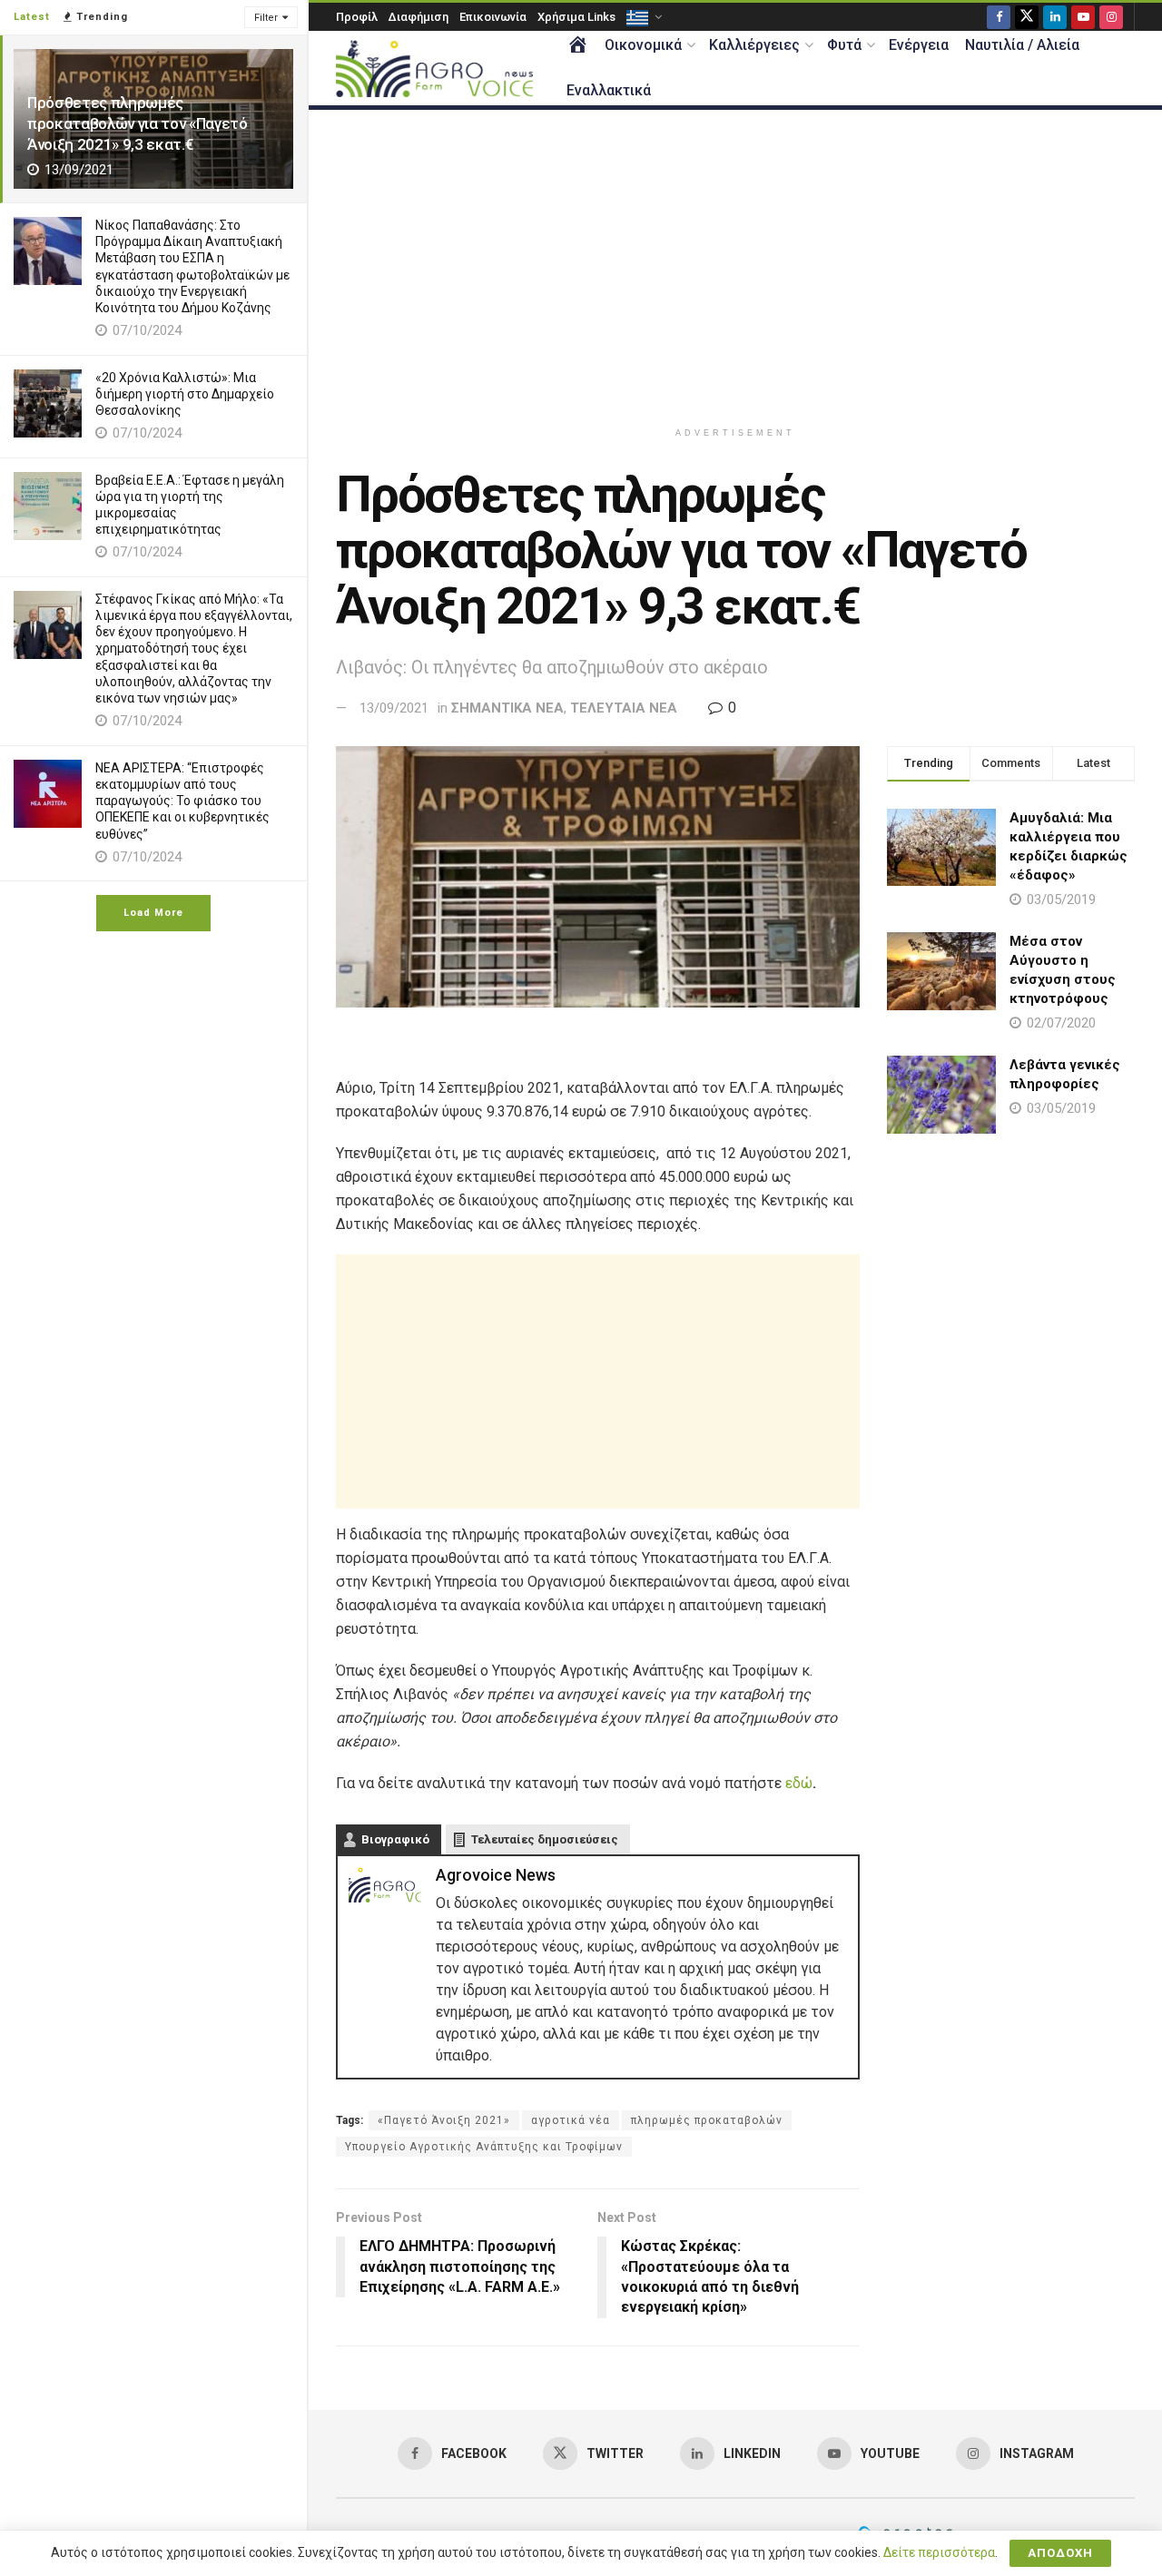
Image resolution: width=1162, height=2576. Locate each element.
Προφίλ (357, 17)
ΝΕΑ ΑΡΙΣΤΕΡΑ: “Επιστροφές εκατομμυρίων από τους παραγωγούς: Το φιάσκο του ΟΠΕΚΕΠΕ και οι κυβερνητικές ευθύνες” (182, 801)
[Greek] (643, 17)
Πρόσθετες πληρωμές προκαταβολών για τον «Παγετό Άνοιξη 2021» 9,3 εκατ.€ (137, 123)
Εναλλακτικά (609, 90)
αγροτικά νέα (571, 2120)
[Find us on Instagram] (1111, 17)
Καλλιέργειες (754, 45)
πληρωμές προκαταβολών (707, 2120)
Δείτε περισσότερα (939, 2552)
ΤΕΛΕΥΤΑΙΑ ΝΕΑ (624, 708)
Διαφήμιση (419, 17)
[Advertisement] (735, 264)
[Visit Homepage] (434, 69)
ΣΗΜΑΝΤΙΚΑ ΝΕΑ (507, 708)
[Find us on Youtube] (1083, 17)
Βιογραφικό (395, 1839)
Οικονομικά (643, 45)
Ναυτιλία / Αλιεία (1022, 45)
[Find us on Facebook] (999, 17)
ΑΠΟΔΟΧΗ (1060, 2553)
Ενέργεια (919, 45)
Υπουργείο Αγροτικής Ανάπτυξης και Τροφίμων (484, 2147)
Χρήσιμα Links (576, 17)
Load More (153, 913)
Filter (266, 18)
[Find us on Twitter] (1027, 17)
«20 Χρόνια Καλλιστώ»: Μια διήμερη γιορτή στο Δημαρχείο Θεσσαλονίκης (185, 394)
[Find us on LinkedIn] (1055, 17)
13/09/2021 (394, 708)
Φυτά (844, 45)
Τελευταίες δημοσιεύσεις (545, 1839)
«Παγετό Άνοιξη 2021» (444, 2120)
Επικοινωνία (493, 17)
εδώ (799, 1783)
